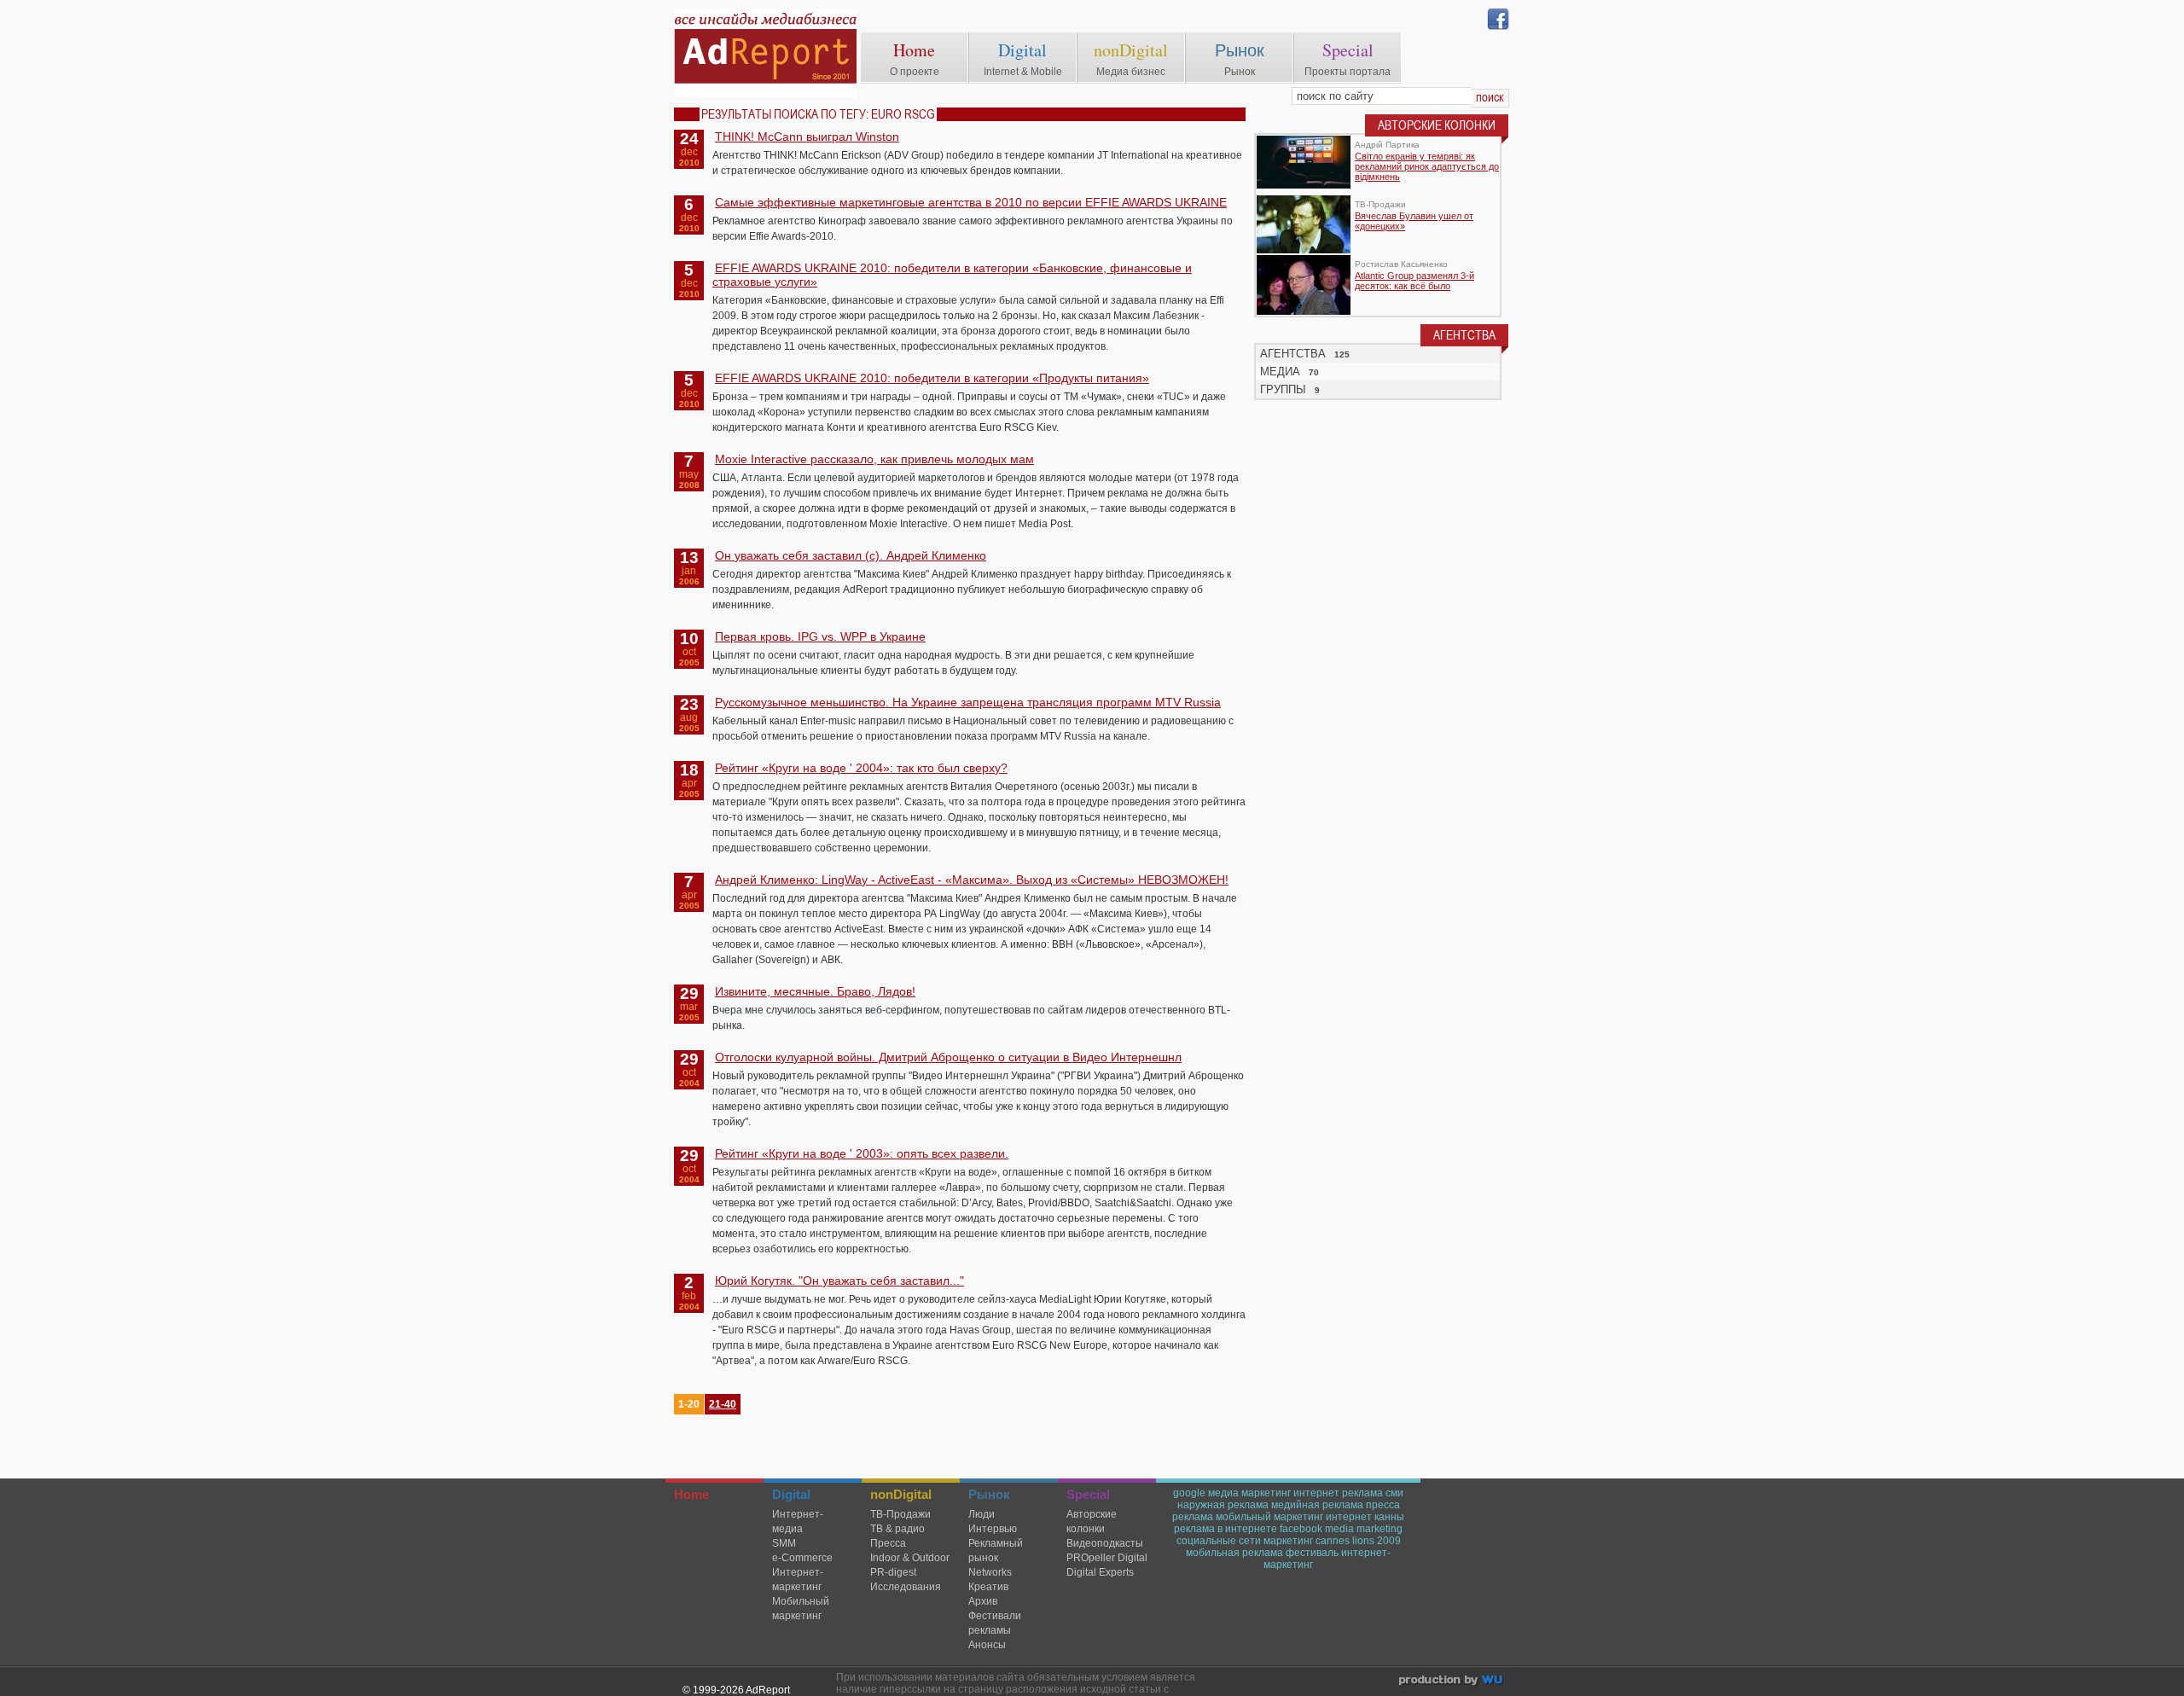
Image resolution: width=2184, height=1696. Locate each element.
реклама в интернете (1226, 1529)
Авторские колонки (1092, 1522)
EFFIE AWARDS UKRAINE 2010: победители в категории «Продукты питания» (932, 378)
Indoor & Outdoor (910, 1558)
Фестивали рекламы (995, 1623)
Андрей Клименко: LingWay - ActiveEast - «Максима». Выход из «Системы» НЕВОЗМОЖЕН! (972, 880)
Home (914, 50)
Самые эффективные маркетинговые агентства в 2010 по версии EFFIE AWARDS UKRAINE (971, 202)
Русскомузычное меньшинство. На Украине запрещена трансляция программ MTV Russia (968, 702)
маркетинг (1288, 1541)
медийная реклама (1317, 1505)
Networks (990, 1572)
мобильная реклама (1234, 1553)
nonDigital (1131, 50)
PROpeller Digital (1107, 1558)
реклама (1193, 1517)
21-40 (723, 1404)
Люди (982, 1514)
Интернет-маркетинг (798, 1580)
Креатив (988, 1587)
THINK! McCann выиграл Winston (807, 136)
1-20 (689, 1404)
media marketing (1364, 1529)
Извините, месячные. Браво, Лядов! (815, 991)
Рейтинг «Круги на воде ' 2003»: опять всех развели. (862, 1153)
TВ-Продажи (900, 1514)
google (1189, 1493)
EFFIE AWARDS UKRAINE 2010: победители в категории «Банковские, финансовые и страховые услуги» (952, 275)
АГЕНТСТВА (1293, 354)
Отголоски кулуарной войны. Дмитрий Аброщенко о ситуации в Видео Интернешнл (948, 1057)
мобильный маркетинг (1269, 1517)
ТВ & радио (897, 1529)
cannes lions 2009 (1358, 1541)
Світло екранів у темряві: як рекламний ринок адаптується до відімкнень (1427, 166)
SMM (784, 1543)
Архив (983, 1601)
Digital (1022, 50)
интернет (1349, 1517)
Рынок (1240, 50)
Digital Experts (1100, 1572)
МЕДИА (1280, 372)
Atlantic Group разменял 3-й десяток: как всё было (1414, 281)
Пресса (888, 1543)
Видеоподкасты (1105, 1543)
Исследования (906, 1587)
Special (1348, 50)
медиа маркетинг (1249, 1493)
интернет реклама (1338, 1493)
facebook (1301, 1529)
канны (1389, 1517)
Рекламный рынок (996, 1551)
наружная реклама (1223, 1505)
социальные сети (1219, 1541)
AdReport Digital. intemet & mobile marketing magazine (765, 53)
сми (1394, 1493)
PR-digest (893, 1572)
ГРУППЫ (1283, 389)
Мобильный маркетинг (801, 1609)
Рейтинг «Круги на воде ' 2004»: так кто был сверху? (861, 768)
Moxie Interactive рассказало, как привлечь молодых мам (874, 459)
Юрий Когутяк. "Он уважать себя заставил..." (839, 1281)
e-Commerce (802, 1558)
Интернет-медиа (798, 1522)
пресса (1383, 1505)
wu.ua (1452, 1682)
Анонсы (987, 1645)
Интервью (993, 1529)
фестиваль (1312, 1553)
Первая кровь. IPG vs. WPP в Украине (820, 636)
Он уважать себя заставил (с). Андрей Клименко (851, 555)
